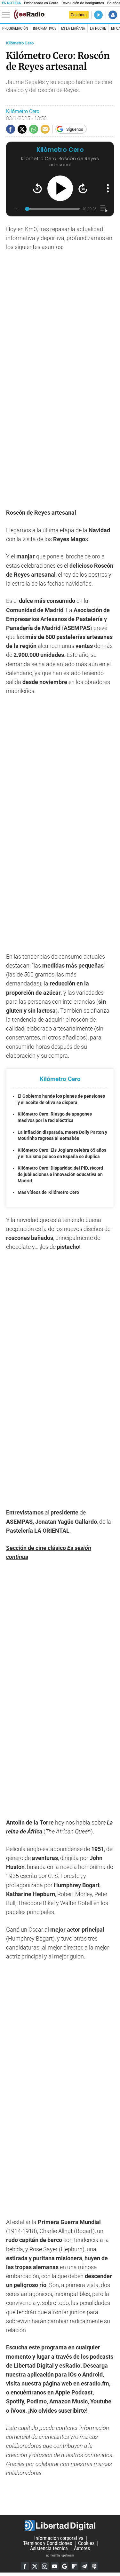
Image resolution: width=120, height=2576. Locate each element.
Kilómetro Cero (20, 43)
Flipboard (75, 2566)
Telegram (84, 2566)
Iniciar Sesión (113, 15)
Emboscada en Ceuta (41, 3)
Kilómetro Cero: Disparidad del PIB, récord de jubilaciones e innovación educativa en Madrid (60, 1174)
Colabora (79, 15)
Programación (15, 28)
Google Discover (65, 2566)
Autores (82, 2548)
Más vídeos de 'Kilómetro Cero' (48, 1192)
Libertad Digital (60, 2525)
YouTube (55, 2566)
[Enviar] (34, 129)
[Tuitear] (22, 129)
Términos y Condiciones (48, 2543)
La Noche (98, 28)
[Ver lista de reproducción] (104, 209)
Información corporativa (59, 2538)
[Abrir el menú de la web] (7, 15)
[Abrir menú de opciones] (108, 188)
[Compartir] (11, 129)
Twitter (35, 2566)
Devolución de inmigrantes (83, 3)
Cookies (86, 2543)
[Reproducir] (60, 188)
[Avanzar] (83, 188)
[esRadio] (29, 15)
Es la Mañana (73, 28)
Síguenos (75, 129)
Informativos (45, 28)
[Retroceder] (37, 188)
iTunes (94, 2566)
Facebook (25, 2566)
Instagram (45, 2566)
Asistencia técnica (49, 2548)
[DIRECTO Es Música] (98, 15)
